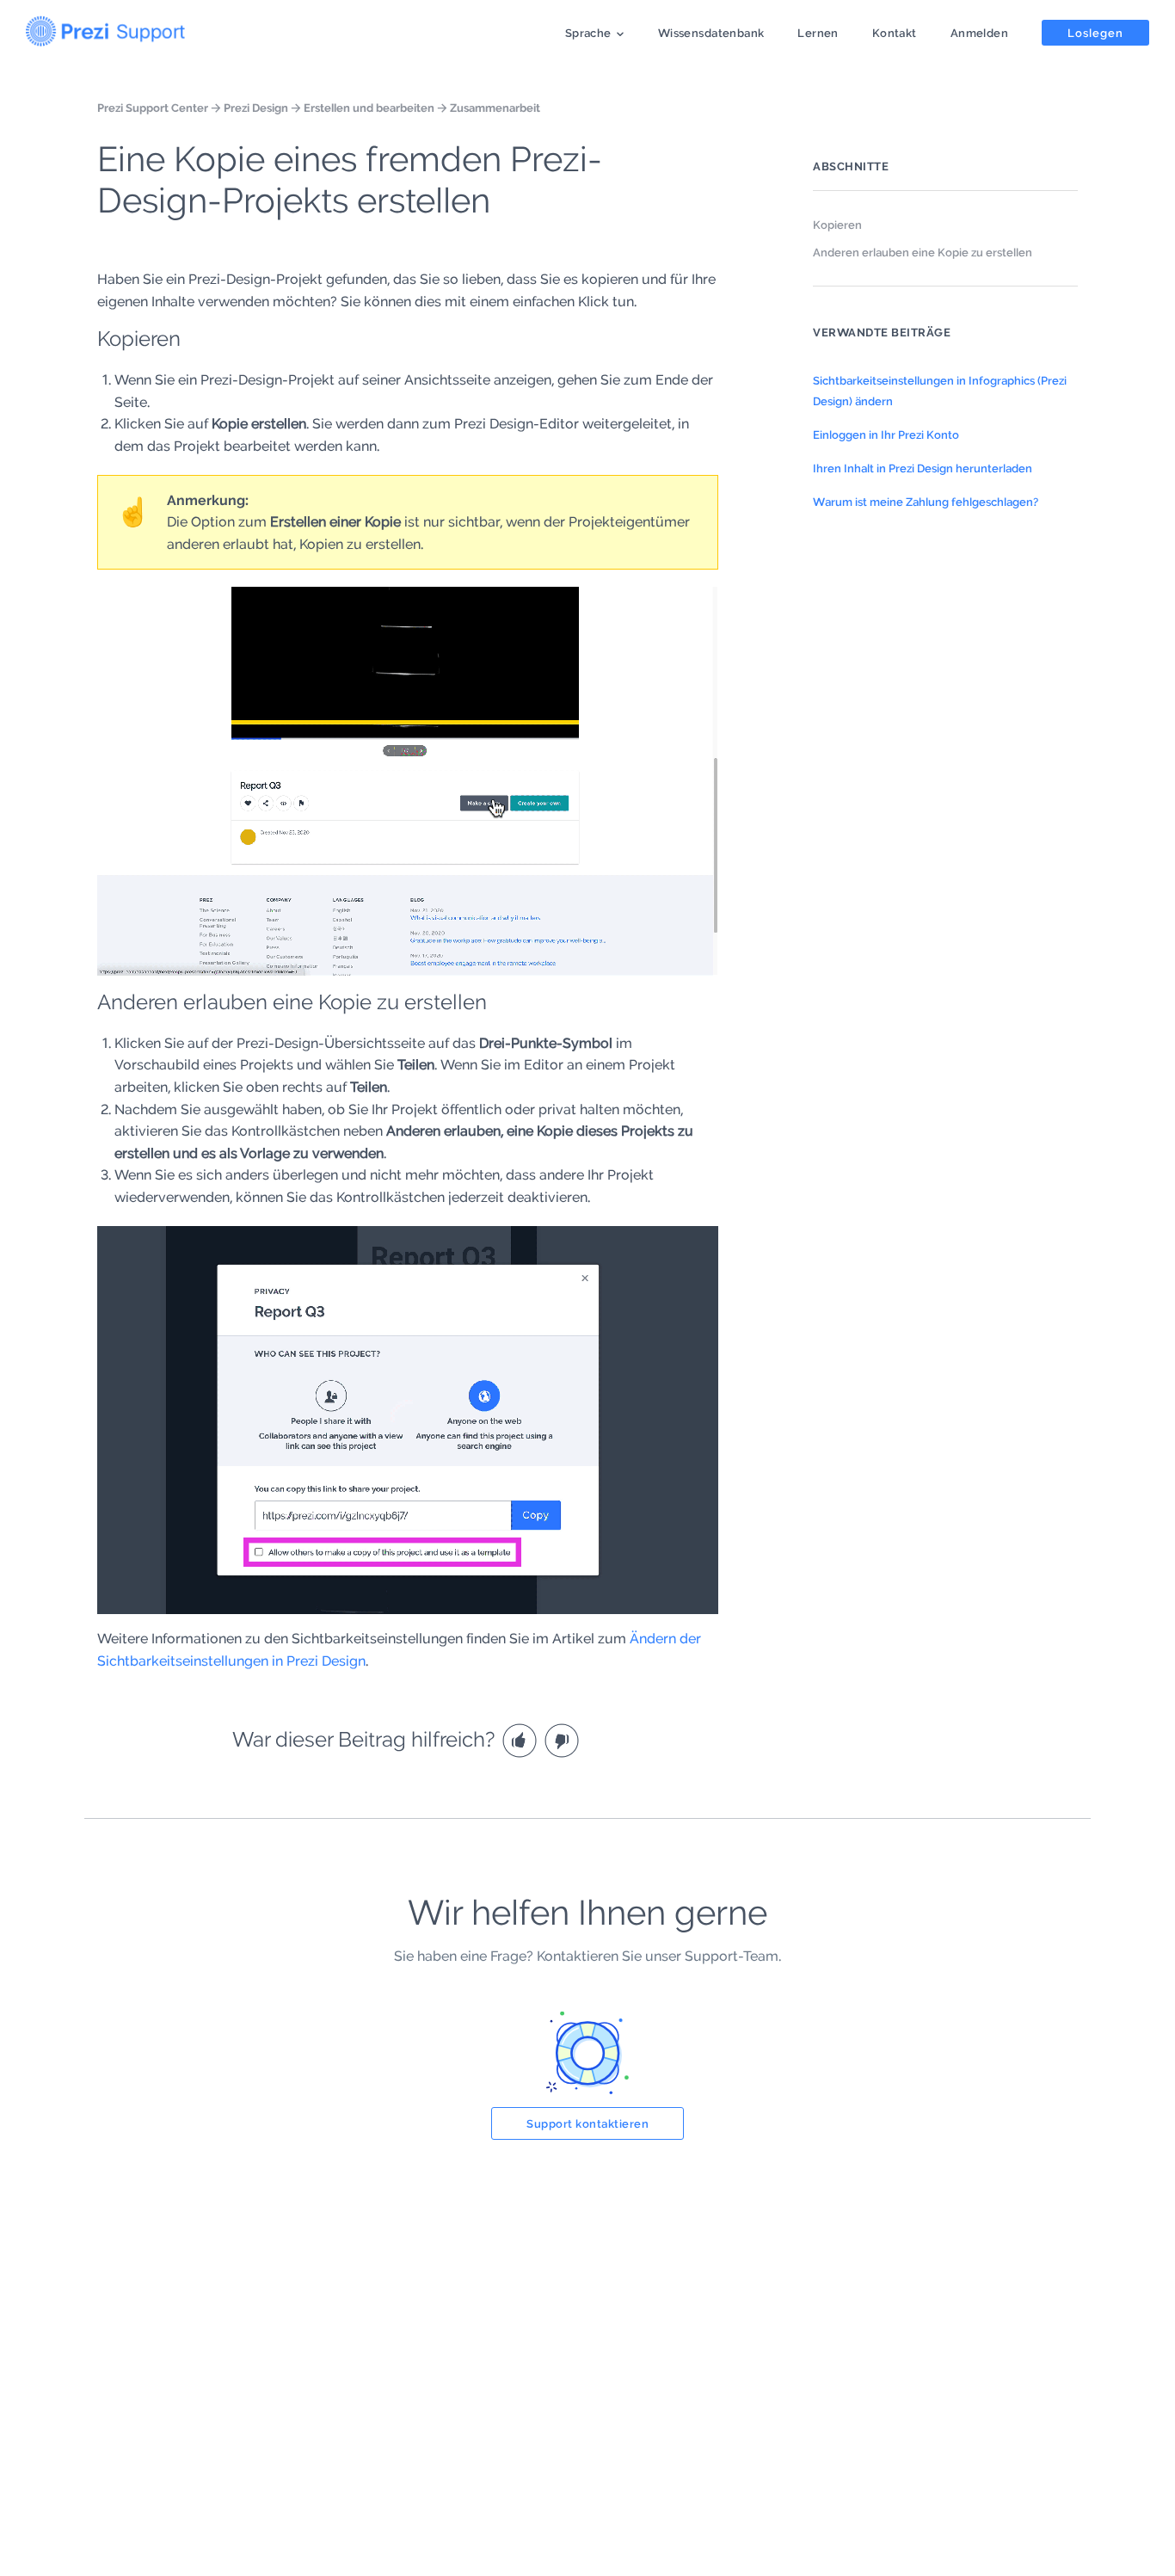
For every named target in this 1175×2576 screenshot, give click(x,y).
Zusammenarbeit (495, 108)
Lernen (818, 33)
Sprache (588, 33)
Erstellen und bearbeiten (369, 108)
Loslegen (1095, 33)
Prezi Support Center (153, 108)
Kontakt (895, 33)
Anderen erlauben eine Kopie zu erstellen (923, 252)
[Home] (105, 28)
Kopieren (837, 225)
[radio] (522, 1739)
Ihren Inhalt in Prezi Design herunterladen (923, 468)
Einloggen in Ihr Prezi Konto (886, 434)
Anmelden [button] (979, 33)
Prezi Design (256, 108)
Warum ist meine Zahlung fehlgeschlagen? (926, 502)
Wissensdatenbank (711, 33)
